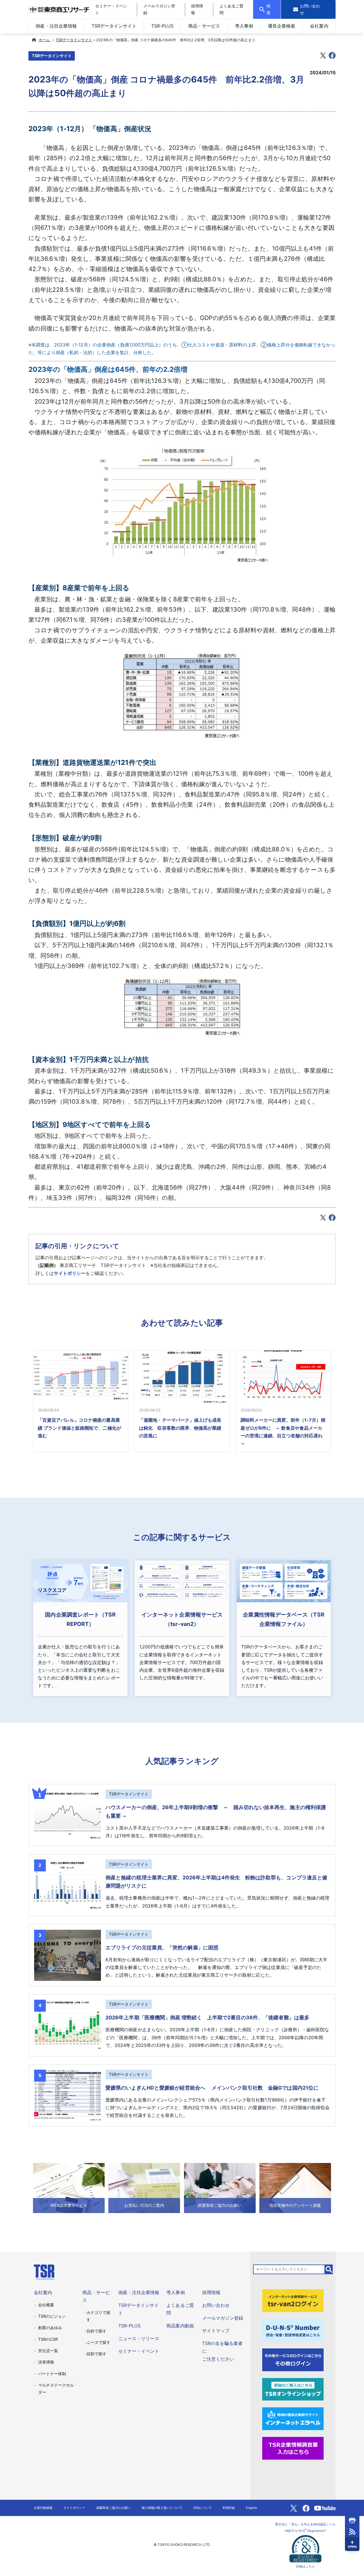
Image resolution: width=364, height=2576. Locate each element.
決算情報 (46, 2362)
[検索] (329, 2269)
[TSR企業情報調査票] (293, 2448)
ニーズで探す (98, 2342)
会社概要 (46, 2305)
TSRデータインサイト (114, 26)
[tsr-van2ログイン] (293, 2300)
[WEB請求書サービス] (69, 2187)
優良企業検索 (282, 26)
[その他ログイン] (293, 2359)
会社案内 (319, 26)
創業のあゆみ (50, 2328)
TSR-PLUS (162, 26)
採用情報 (211, 2292)
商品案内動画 (180, 2326)
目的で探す (96, 2331)
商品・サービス (204, 26)
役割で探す (96, 2354)
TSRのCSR (48, 2339)
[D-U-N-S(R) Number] (293, 2330)
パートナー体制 (52, 2374)
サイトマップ (216, 2331)
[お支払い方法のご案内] (144, 2187)
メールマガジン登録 (223, 2318)
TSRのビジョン (52, 2316)
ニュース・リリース (139, 2338)
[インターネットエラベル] (293, 2418)
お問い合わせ (216, 2305)
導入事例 (244, 26)
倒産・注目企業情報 (56, 26)
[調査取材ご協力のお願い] (220, 2187)
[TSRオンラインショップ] (293, 2389)
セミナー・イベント (139, 2351)
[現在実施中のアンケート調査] (295, 2187)
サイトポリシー (70, 1273)
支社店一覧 (48, 2351)
